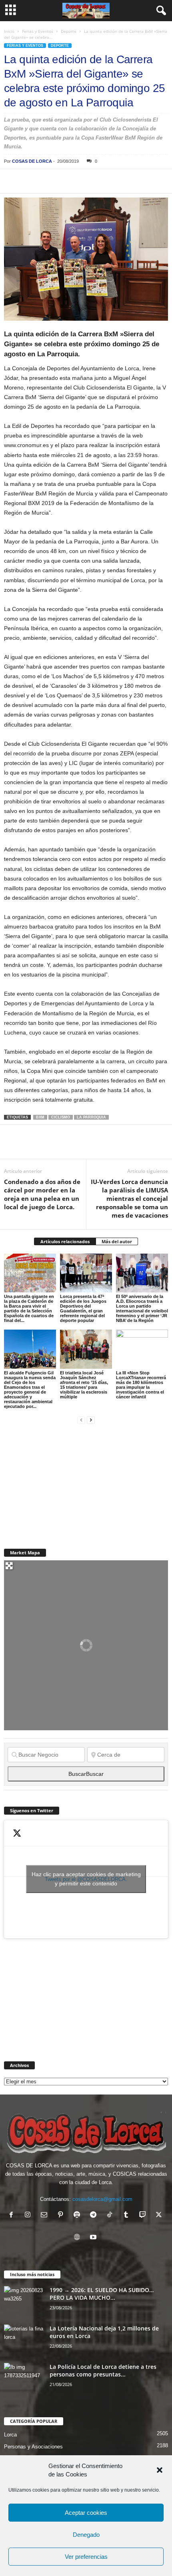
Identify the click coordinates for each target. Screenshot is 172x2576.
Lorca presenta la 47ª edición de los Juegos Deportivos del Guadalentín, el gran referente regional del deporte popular (83, 1308)
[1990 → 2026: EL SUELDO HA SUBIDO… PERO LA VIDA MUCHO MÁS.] (24, 2301)
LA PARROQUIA (91, 1117)
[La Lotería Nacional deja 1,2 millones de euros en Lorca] (24, 2339)
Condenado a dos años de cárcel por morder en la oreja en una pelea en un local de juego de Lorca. (42, 1194)
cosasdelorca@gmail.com (102, 2199)
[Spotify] (79, 2216)
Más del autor (117, 1241)
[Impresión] (104, 181)
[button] (160, 2470)
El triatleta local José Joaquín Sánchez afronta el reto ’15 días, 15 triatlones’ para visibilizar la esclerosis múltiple (84, 1385)
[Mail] (46, 2216)
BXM (40, 1117)
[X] (30, 181)
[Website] (79, 2238)
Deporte (69, 31)
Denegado (86, 2535)
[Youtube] (94, 2238)
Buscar (86, 1774)
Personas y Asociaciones (33, 2447)
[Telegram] (86, 181)
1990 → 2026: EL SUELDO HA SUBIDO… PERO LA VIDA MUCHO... (102, 2294)
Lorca (10, 2435)
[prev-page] (81, 1420)
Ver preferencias (86, 2557)
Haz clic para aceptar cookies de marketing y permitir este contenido (86, 1879)
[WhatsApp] (67, 181)
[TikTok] (111, 2216)
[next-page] (91, 1420)
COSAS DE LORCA (32, 161)
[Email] (122, 181)
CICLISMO (61, 1117)
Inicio (9, 31)
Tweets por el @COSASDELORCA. (86, 1879)
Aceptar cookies (86, 2513)
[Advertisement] (64, 1482)
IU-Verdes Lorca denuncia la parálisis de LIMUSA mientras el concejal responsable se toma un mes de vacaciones (129, 1198)
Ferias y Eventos (38, 31)
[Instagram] (29, 2216)
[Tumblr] (128, 2216)
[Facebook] (12, 181)
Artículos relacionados (65, 1241)
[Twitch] (144, 2216)
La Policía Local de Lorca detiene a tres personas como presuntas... (103, 2370)
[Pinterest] (49, 181)
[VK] (141, 181)
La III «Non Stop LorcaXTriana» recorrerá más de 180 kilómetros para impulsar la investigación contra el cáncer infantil (141, 1385)
